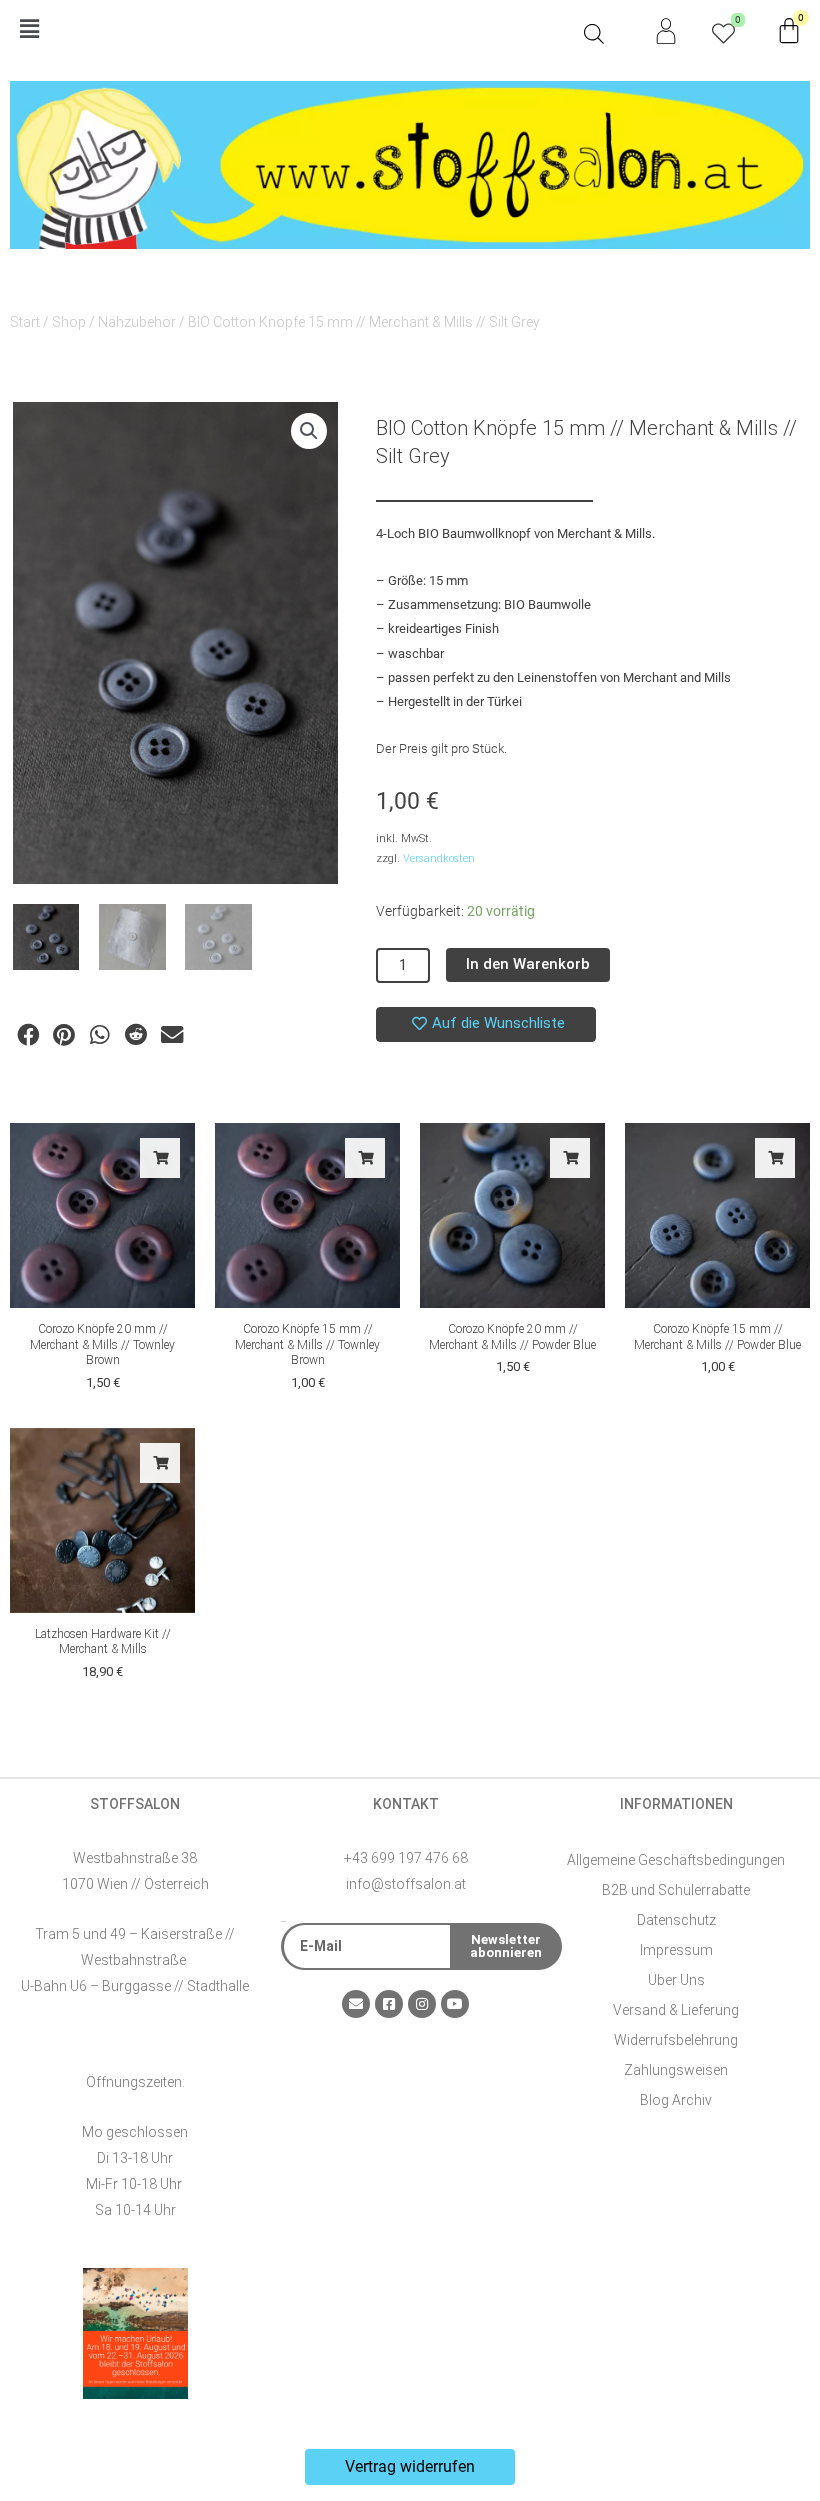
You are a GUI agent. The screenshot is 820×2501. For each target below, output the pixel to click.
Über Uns (676, 1980)
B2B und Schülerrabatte (676, 1890)
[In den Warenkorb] (160, 1158)
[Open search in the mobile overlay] (594, 34)
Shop (69, 322)
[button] (292, 30)
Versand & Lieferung (676, 2010)
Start (25, 322)
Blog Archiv (676, 2100)
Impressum (676, 1950)
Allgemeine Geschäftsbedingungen (676, 1860)
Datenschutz (676, 1920)
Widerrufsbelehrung (676, 2040)
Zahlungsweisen (676, 2070)
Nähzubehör (137, 322)
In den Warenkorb (528, 964)
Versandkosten (439, 858)
